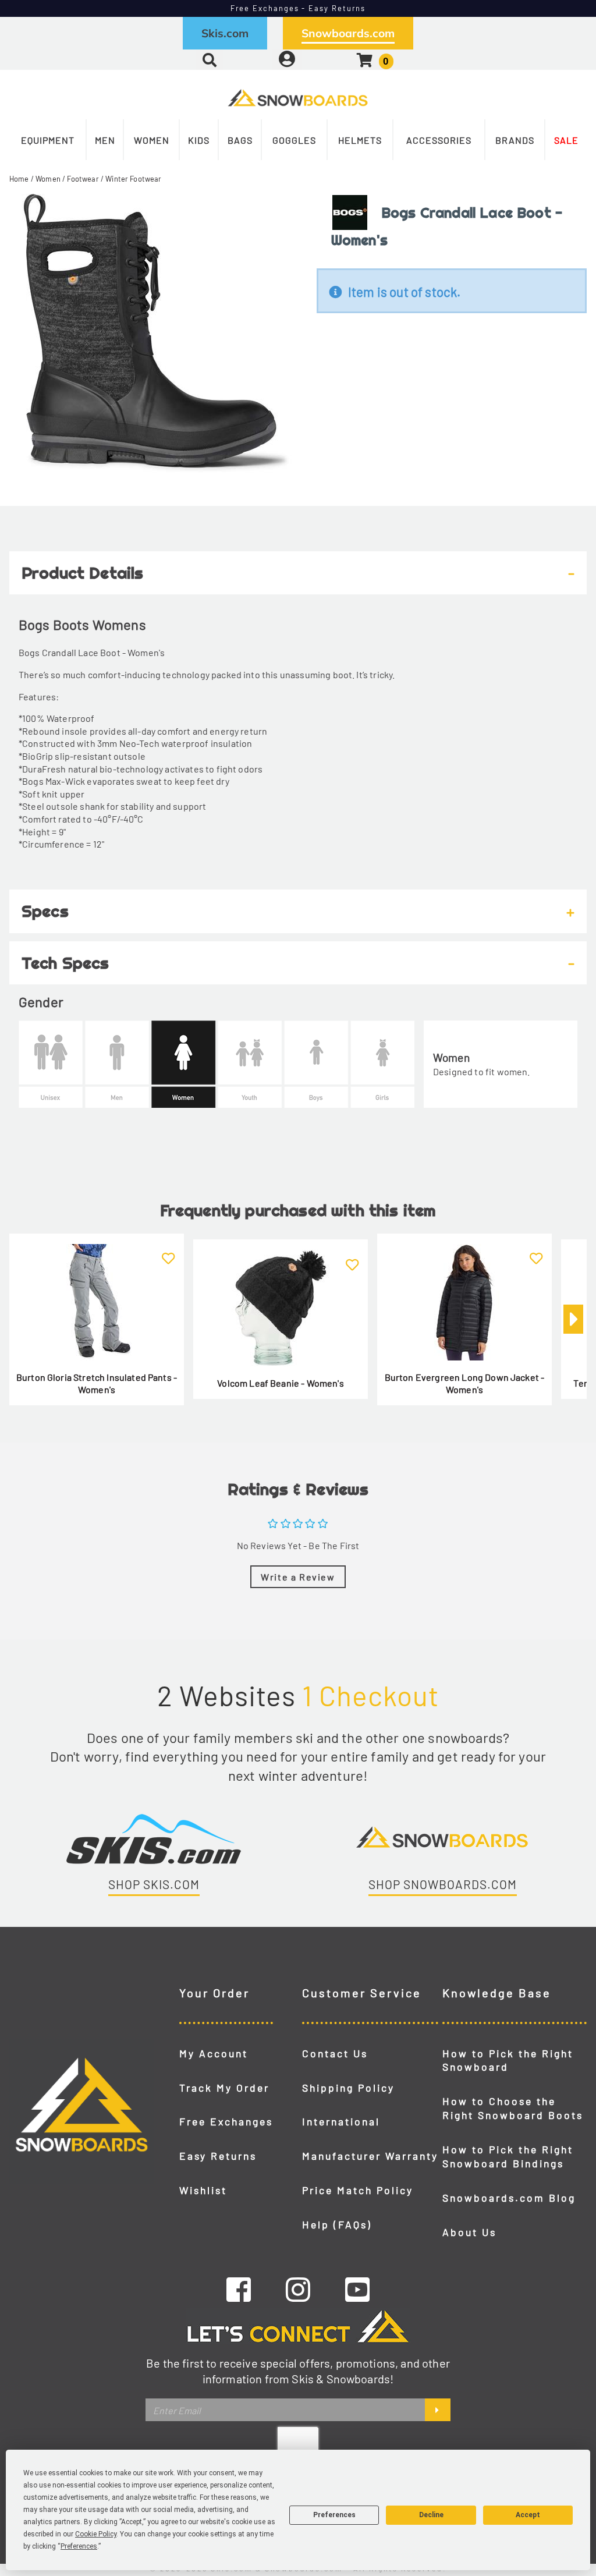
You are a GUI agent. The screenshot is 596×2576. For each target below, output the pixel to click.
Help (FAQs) (337, 2224)
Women (152, 140)
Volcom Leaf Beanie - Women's (280, 1383)
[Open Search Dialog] (210, 60)
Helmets (360, 140)
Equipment (48, 140)
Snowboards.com (348, 33)
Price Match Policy (358, 2190)
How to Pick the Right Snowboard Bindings (508, 2156)
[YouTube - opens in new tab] (357, 2289)
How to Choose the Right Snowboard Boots (513, 2108)
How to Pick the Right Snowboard (508, 2060)
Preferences (334, 2515)
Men (105, 140)
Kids (199, 140)
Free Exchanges (226, 2121)
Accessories (439, 140)
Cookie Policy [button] (96, 2534)
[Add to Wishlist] (168, 1252)
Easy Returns (218, 2156)
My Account (214, 2053)
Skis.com (225, 33)
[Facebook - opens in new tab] (239, 2289)
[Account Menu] (287, 60)
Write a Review (298, 1577)
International (341, 2121)
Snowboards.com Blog (509, 2198)
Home (19, 179)
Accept (528, 2515)
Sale (566, 140)
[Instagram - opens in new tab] (298, 2289)
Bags (240, 140)
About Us (469, 2232)
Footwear (83, 179)
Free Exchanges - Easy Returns (298, 8)
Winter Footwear (133, 179)
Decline (431, 2515)
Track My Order (224, 2088)
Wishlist (203, 2190)
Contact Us (335, 2053)
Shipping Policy (348, 2088)
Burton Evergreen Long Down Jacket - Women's (465, 1383)
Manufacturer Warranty (370, 2156)
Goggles (294, 140)
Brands (515, 140)
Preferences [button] (79, 2546)
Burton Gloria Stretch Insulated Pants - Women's (97, 1383)
